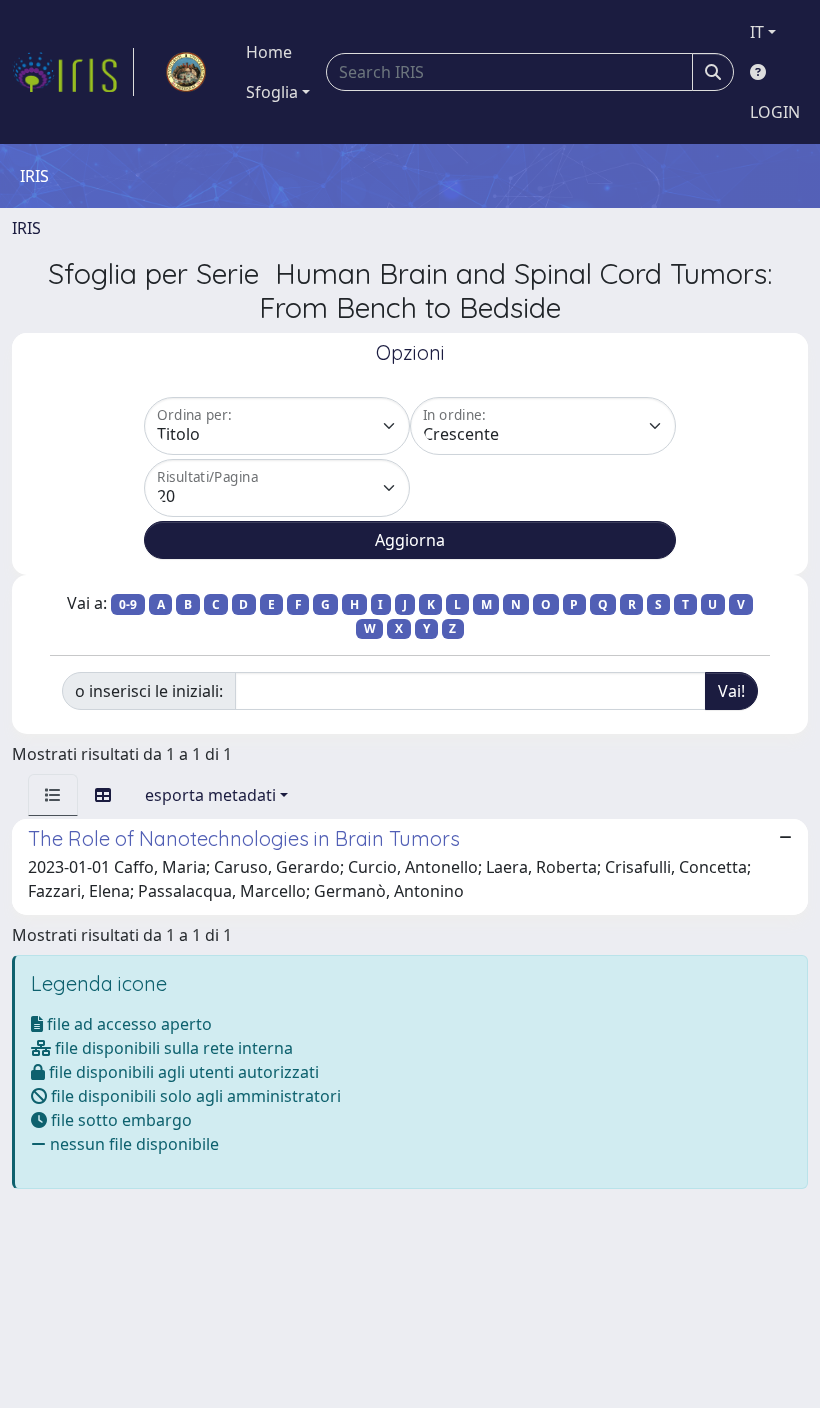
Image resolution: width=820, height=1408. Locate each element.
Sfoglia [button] (272, 92)
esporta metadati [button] (210, 795)
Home (269, 52)
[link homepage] (73, 72)
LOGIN (775, 112)
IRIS (26, 228)
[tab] (53, 795)
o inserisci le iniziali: (149, 691)
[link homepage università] (186, 72)
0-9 (128, 604)
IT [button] (757, 32)
